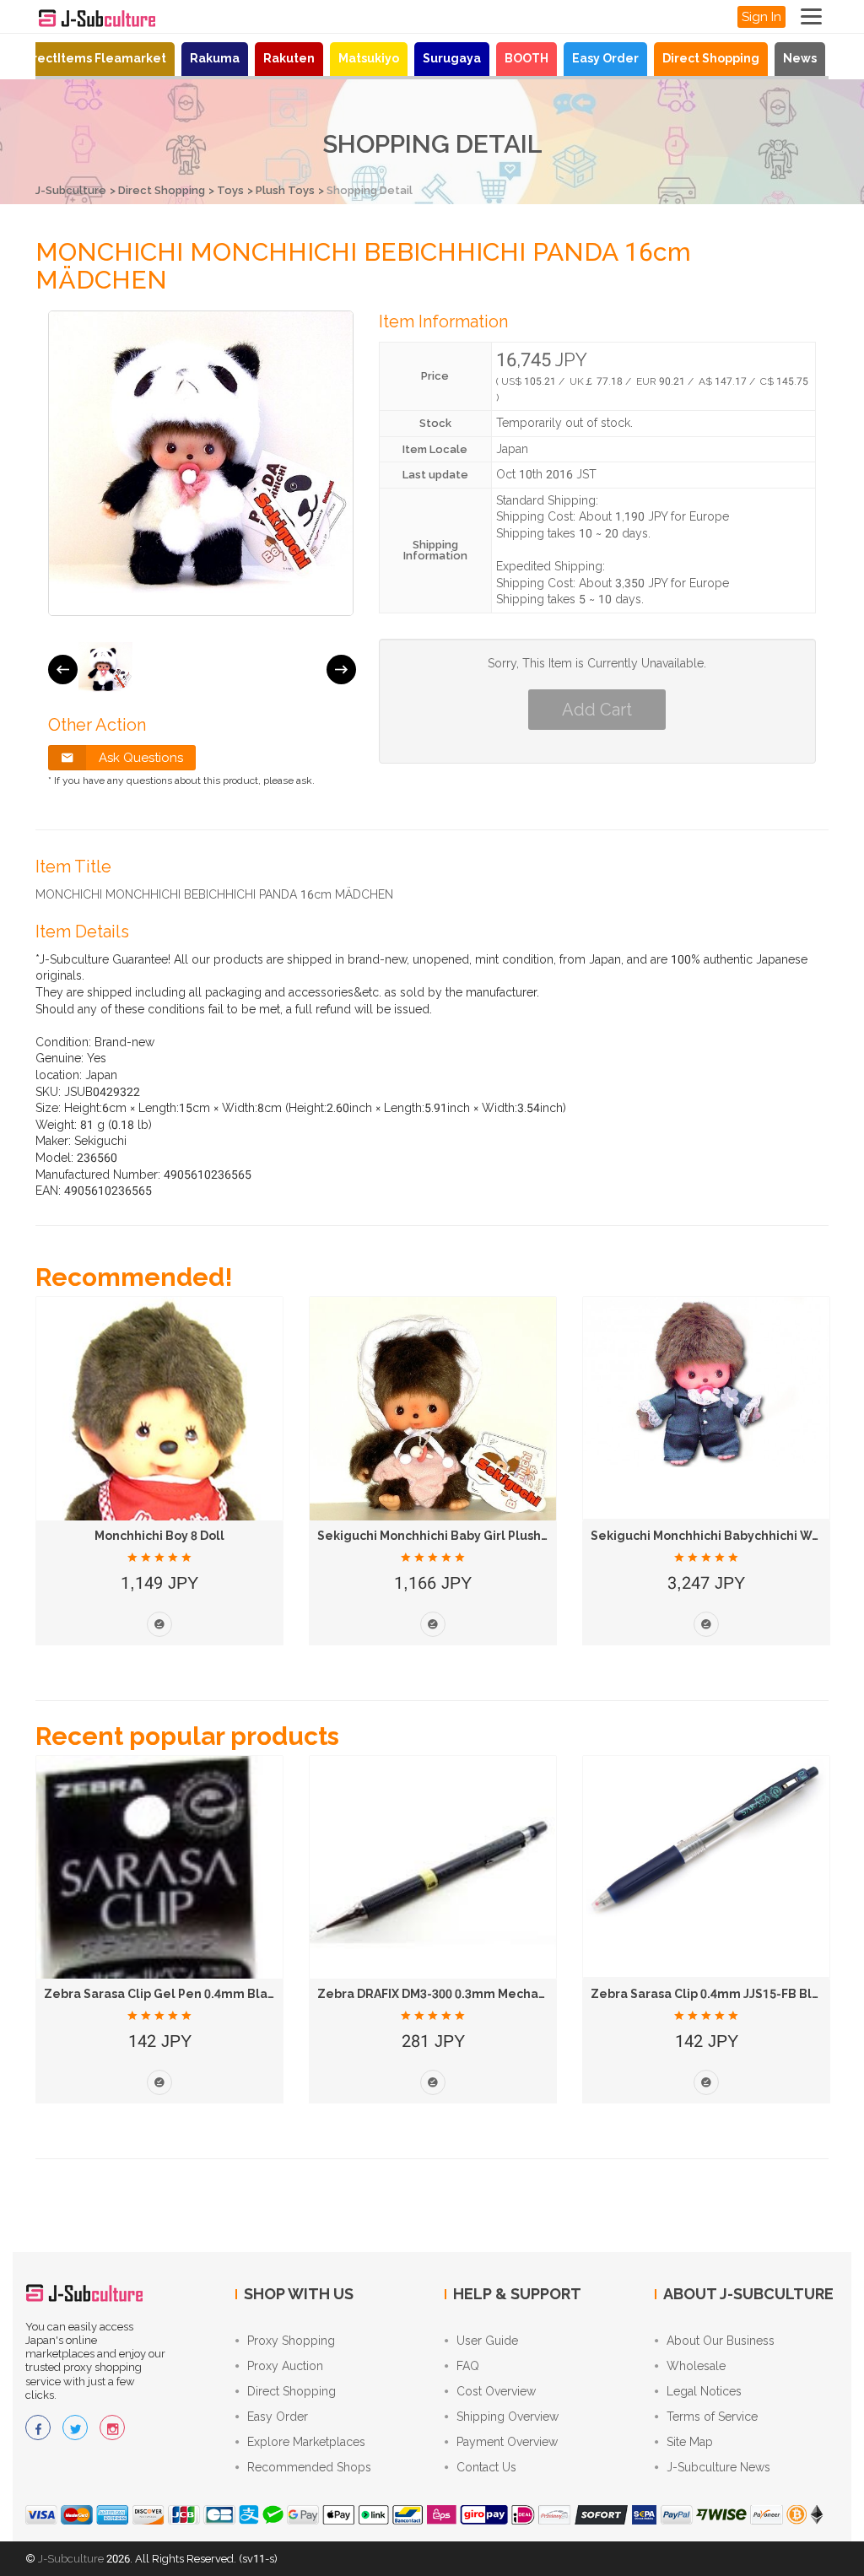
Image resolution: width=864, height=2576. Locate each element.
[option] (105, 669)
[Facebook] (38, 2427)
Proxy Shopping (291, 2341)
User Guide (487, 2341)
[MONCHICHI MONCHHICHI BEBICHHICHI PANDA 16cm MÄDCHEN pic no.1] (105, 669)
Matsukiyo (369, 58)
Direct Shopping (711, 58)
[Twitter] (75, 2427)
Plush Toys (285, 190)
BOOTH (526, 58)
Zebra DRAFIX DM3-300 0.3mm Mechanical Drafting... (475, 1994)
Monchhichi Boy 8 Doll (159, 1536)
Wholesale (696, 2366)
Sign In (761, 17)
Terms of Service (712, 2417)
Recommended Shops (309, 2467)
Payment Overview (507, 2442)
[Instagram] (112, 2427)
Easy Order (605, 58)
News (800, 58)
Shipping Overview (508, 2417)
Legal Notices (704, 2391)
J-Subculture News (718, 2467)
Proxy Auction (285, 2366)
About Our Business (721, 2341)
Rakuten (289, 58)
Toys (230, 190)
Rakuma (215, 58)
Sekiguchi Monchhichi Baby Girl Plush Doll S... (453, 1536)
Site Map (690, 2442)
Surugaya (452, 58)
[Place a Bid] (159, 1624)
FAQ (468, 2366)
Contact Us (486, 2467)
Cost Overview (496, 2391)
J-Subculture (71, 190)
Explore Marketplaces (306, 2442)
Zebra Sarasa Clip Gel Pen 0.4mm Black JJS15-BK (191, 1994)
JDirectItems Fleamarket (90, 58)
